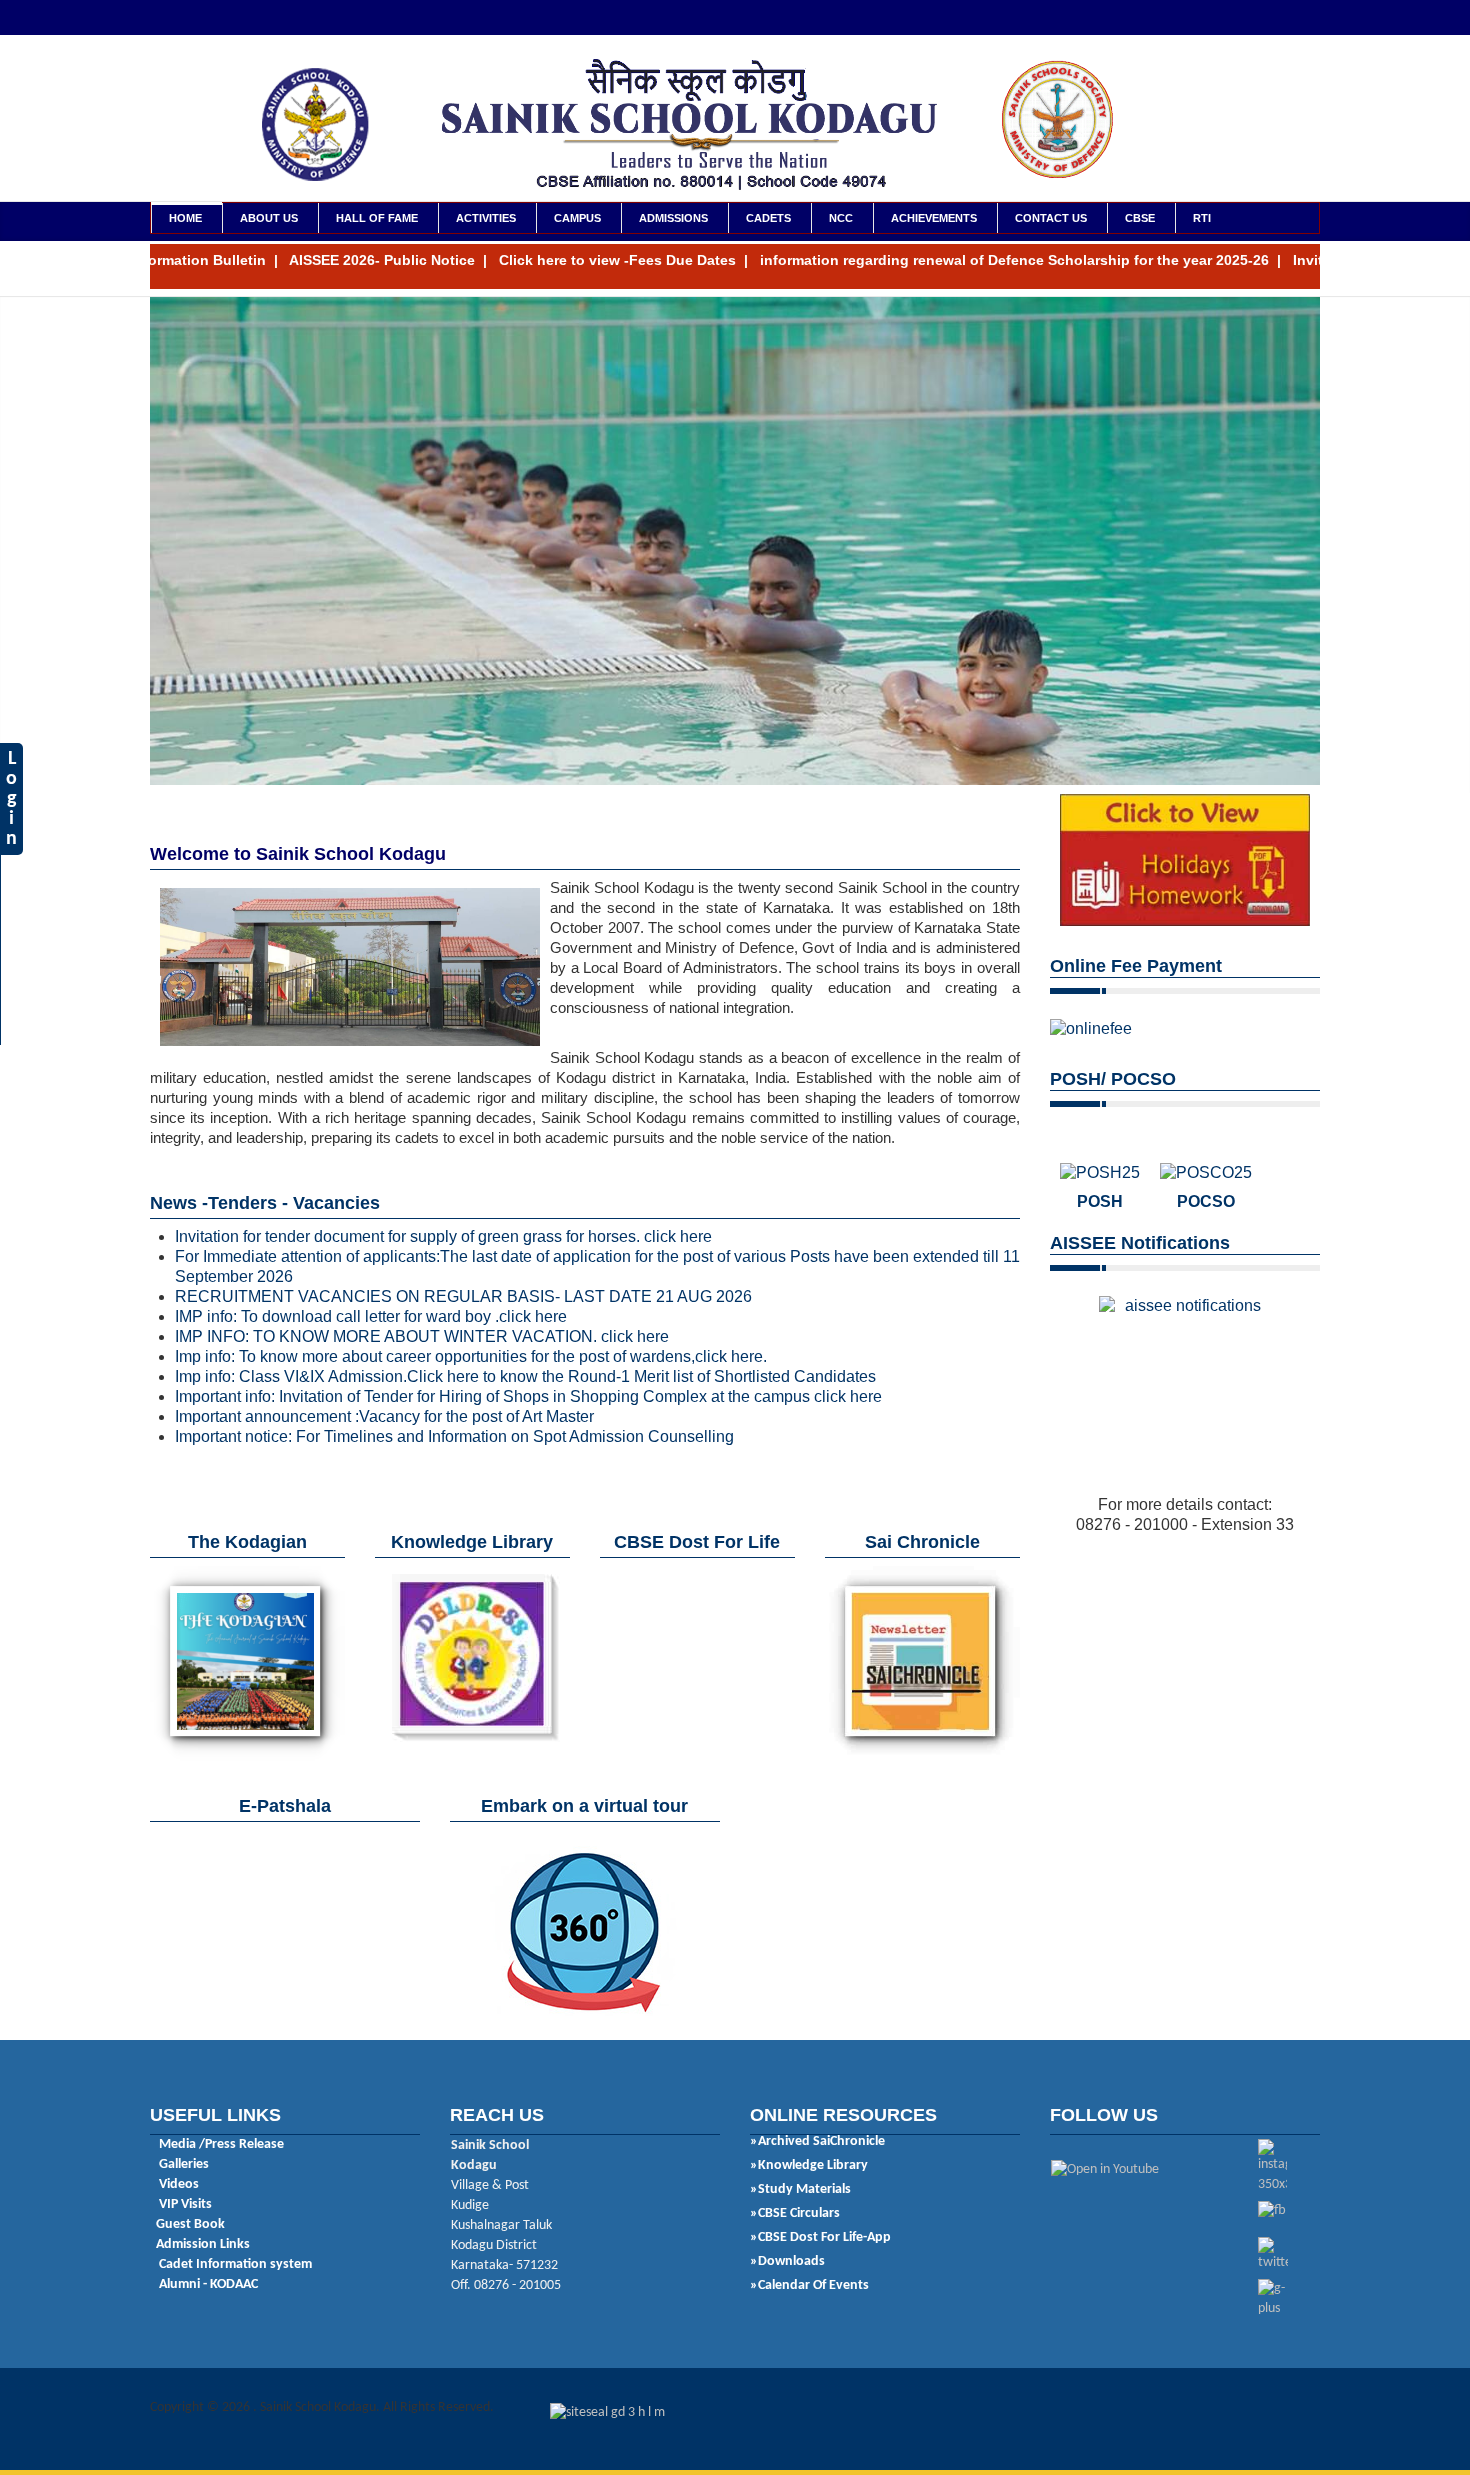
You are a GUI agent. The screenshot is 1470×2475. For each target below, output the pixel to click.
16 (390, 795)
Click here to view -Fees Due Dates (544, 260)
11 (315, 795)
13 (345, 795)
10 (300, 795)
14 (360, 795)
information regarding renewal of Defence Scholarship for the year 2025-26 (941, 260)
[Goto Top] (1325, 2408)
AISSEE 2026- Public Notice (309, 260)
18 (420, 795)
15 (375, 795)
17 (405, 795)
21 (465, 795)
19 (435, 795)
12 (330, 795)
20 (450, 795)
